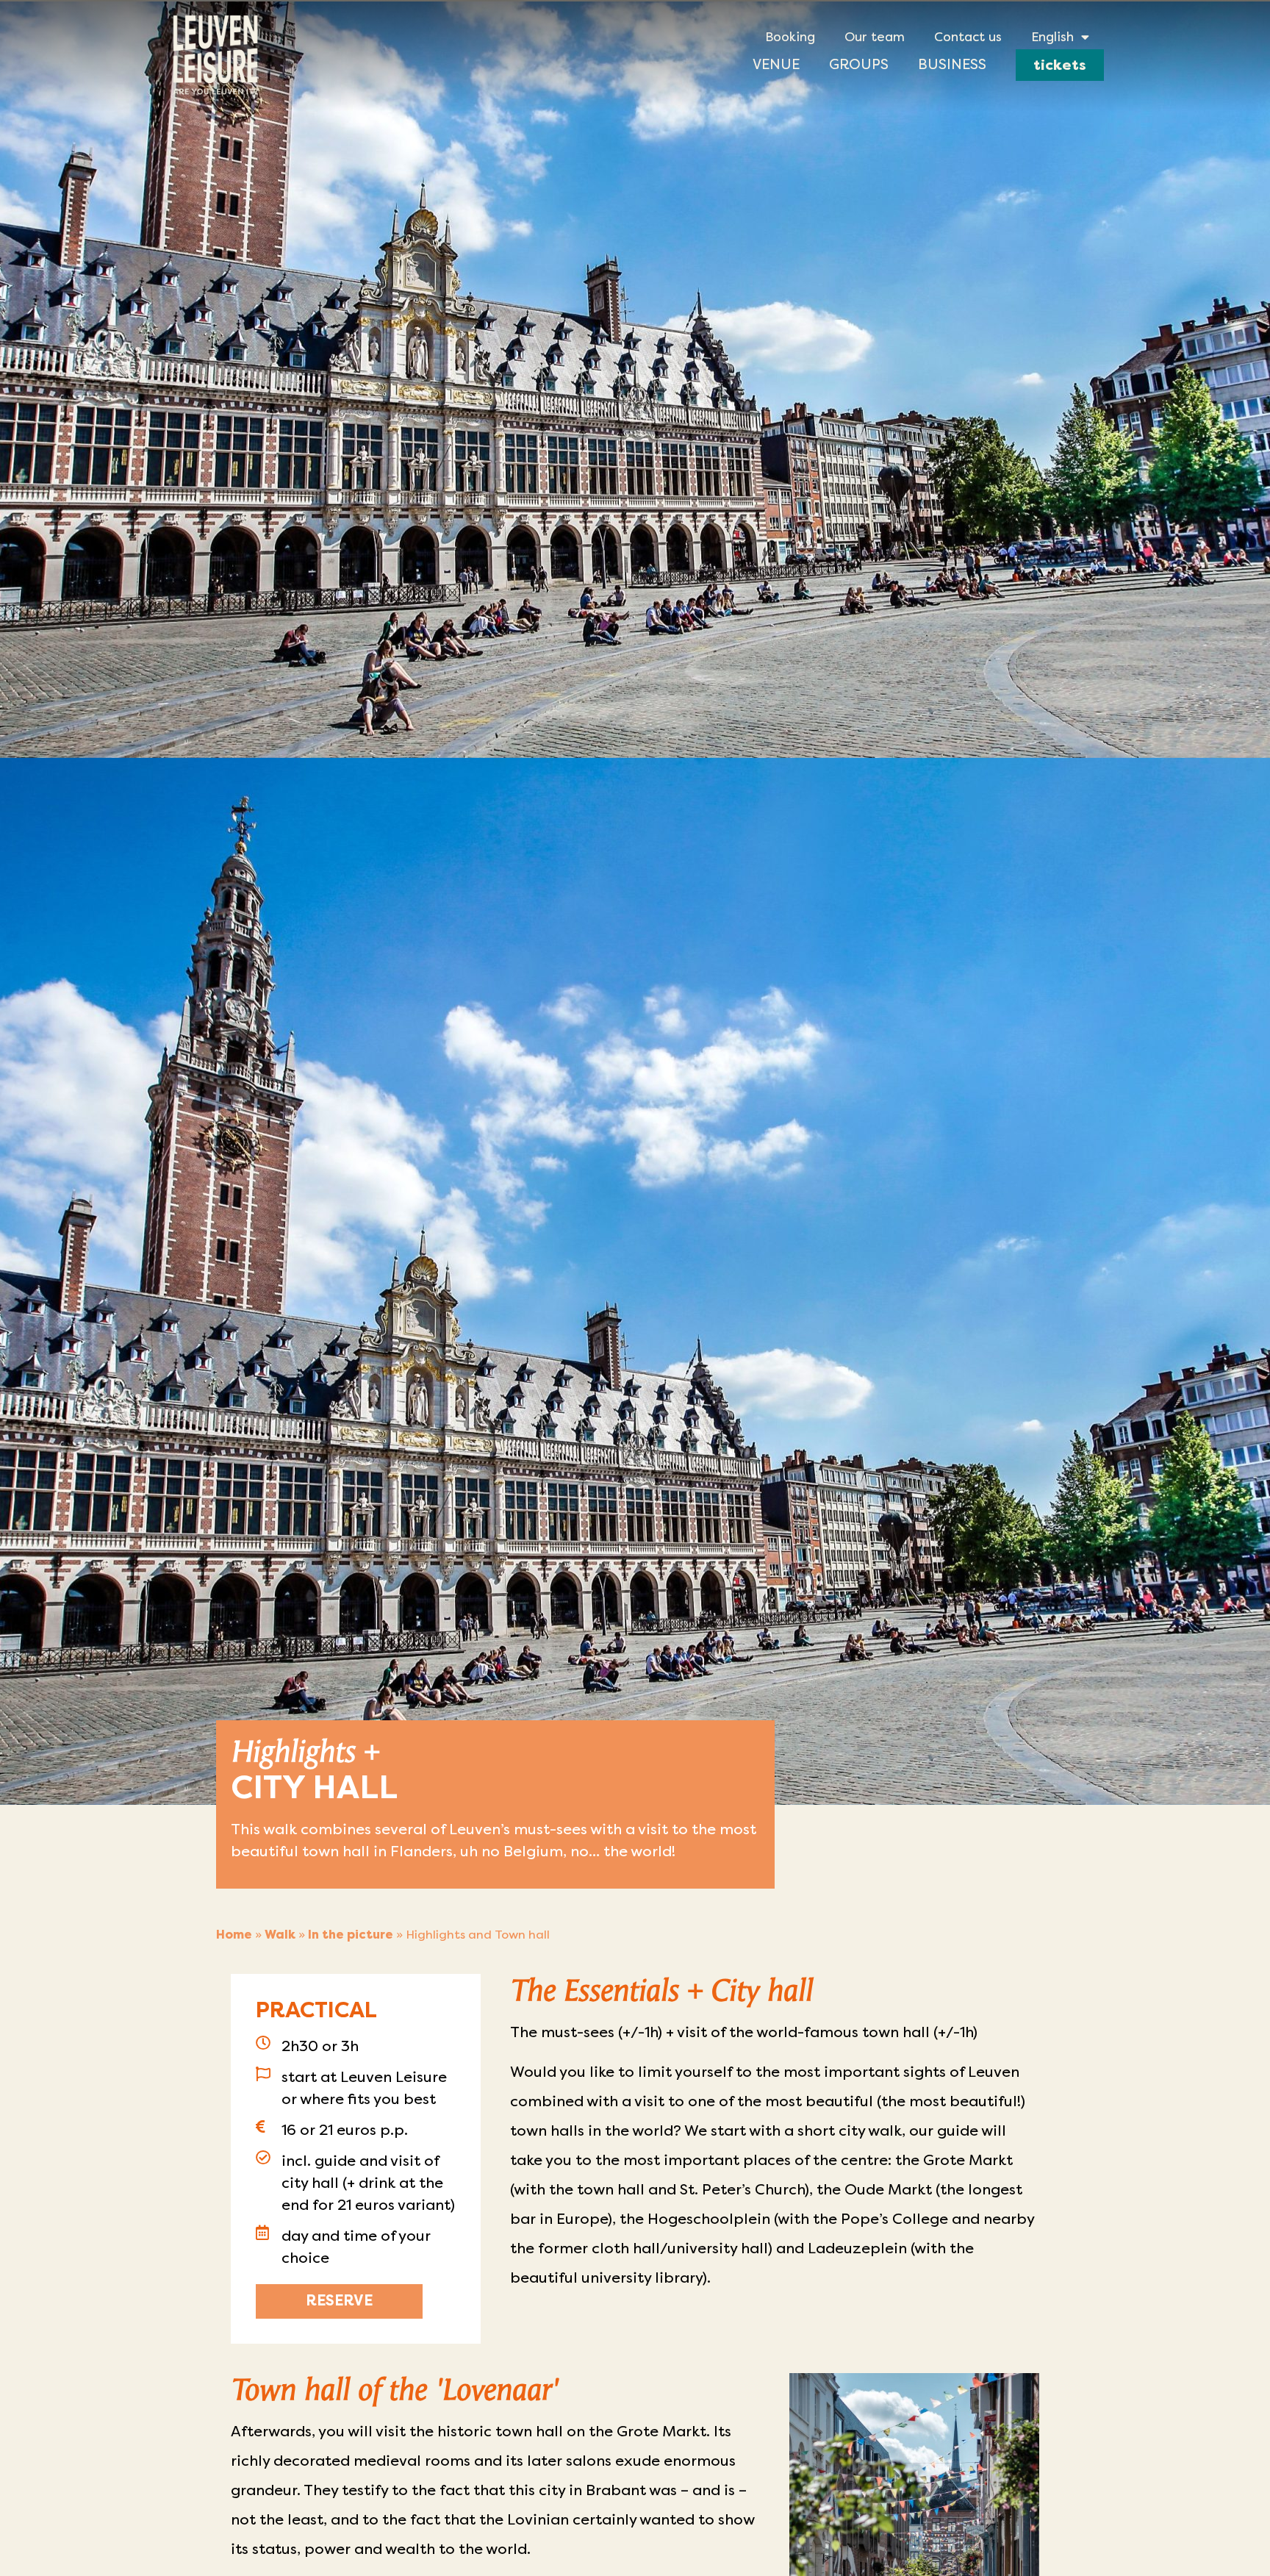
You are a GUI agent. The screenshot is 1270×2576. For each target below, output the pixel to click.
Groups (859, 64)
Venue (776, 64)
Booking (790, 37)
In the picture (351, 1935)
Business (952, 64)
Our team (875, 37)
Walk (280, 1935)
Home (234, 1935)
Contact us (968, 37)
